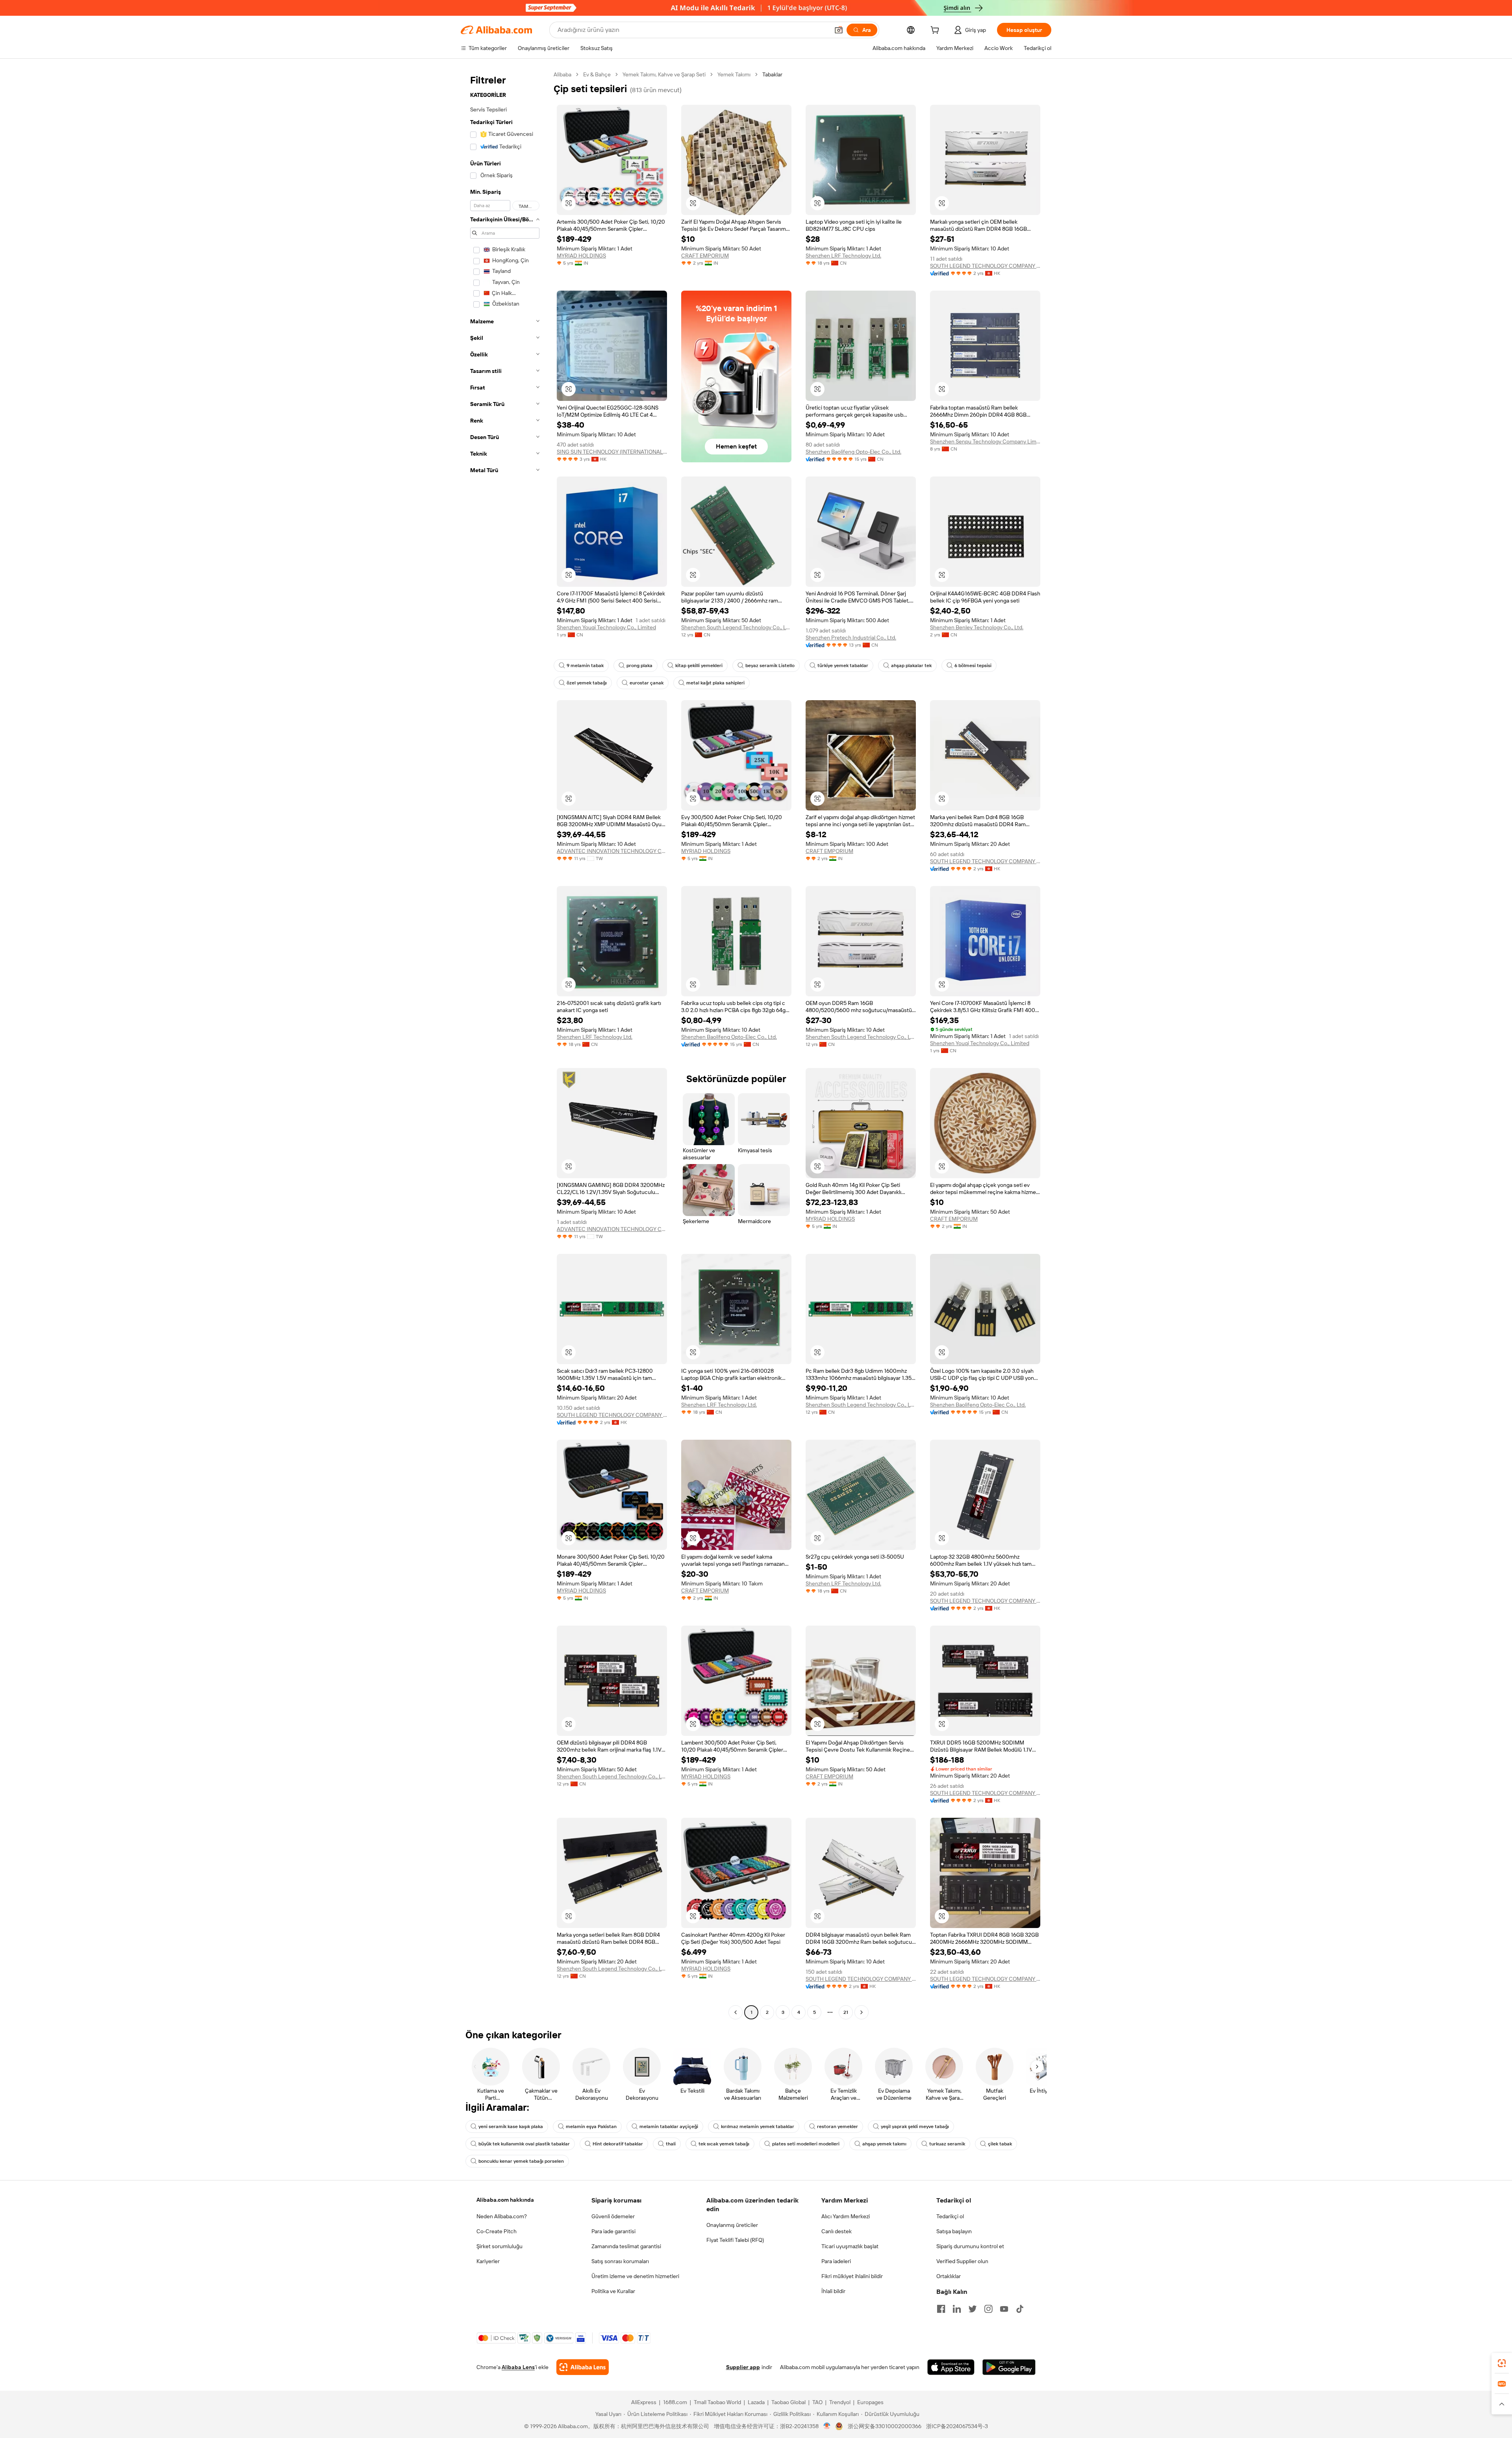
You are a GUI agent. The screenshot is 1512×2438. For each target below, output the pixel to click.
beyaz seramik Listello (770, 666)
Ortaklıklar (949, 2276)
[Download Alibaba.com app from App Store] (951, 2367)
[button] (839, 30)
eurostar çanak (647, 683)
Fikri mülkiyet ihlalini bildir (852, 2276)
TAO (817, 2402)
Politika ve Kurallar (613, 2291)
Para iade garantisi (613, 2231)
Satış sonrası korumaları (620, 2261)
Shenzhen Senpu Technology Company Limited (985, 441)
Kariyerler (488, 2261)
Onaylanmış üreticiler (732, 2225)
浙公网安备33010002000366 (885, 2426)
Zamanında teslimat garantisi (626, 2246)
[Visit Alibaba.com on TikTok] (1020, 2309)
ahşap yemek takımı (884, 2144)
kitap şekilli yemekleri (699, 666)
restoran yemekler (838, 2127)
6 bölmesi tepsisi (973, 666)
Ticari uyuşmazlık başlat (850, 2246)
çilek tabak (1000, 2144)
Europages (870, 2402)
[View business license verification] (827, 2426)
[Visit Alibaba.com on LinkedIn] (957, 2309)
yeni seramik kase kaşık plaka (511, 2127)
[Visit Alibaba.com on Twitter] (973, 2309)
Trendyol (840, 2402)
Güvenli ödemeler (613, 2216)
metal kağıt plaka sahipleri (715, 683)
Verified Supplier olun (962, 2261)
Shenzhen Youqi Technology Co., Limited (606, 627)
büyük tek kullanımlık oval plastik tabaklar (524, 2144)
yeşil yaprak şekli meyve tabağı (915, 2127)
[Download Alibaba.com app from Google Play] (1009, 2367)
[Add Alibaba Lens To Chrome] (583, 2367)
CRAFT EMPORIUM (705, 256)
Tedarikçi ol (950, 2216)
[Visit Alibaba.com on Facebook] (941, 2309)
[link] (1502, 2363)
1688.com (675, 2402)
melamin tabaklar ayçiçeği (669, 2127)
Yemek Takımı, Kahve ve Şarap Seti (664, 74)
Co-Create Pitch (497, 2231)
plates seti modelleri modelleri (806, 2144)
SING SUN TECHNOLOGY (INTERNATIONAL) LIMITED (612, 452)
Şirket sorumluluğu (499, 2246)
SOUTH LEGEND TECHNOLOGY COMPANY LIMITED (985, 266)
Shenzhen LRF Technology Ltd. (843, 256)
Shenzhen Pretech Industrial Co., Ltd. (851, 638)
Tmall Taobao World (717, 2402)
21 (846, 2012)
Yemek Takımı (734, 74)
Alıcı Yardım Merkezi (846, 2216)
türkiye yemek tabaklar (843, 666)
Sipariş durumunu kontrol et (970, 2246)
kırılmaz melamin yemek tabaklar (758, 2127)
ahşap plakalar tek (911, 666)
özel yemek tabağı (587, 683)
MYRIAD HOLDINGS (581, 256)
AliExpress (644, 2402)
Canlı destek (837, 2231)
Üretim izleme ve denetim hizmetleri (635, 2276)
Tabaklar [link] (772, 74)
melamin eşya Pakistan (591, 2127)
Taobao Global (788, 2402)
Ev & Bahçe (597, 74)
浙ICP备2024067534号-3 (957, 2426)
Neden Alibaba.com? (502, 2216)
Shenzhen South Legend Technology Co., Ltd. (736, 627)
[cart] (936, 31)
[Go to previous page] (736, 2012)
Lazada (756, 2402)
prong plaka (639, 666)
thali (671, 2144)
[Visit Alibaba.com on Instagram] (988, 2309)
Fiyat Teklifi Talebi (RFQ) (735, 2240)
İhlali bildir (833, 2291)
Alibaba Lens (518, 2367)
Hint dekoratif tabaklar (618, 2144)
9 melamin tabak (585, 666)
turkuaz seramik (947, 2144)
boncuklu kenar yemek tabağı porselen (521, 2161)
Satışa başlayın (954, 2231)
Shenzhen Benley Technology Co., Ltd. (977, 627)
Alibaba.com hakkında (505, 2200)
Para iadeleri (836, 2261)
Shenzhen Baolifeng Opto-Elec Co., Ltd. (853, 452)
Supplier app (743, 2367)
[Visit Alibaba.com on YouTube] (1004, 2309)
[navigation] (505, 1044)
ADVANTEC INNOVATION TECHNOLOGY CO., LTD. (612, 851)
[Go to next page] (862, 2012)
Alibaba (562, 74)
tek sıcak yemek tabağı (724, 2144)
